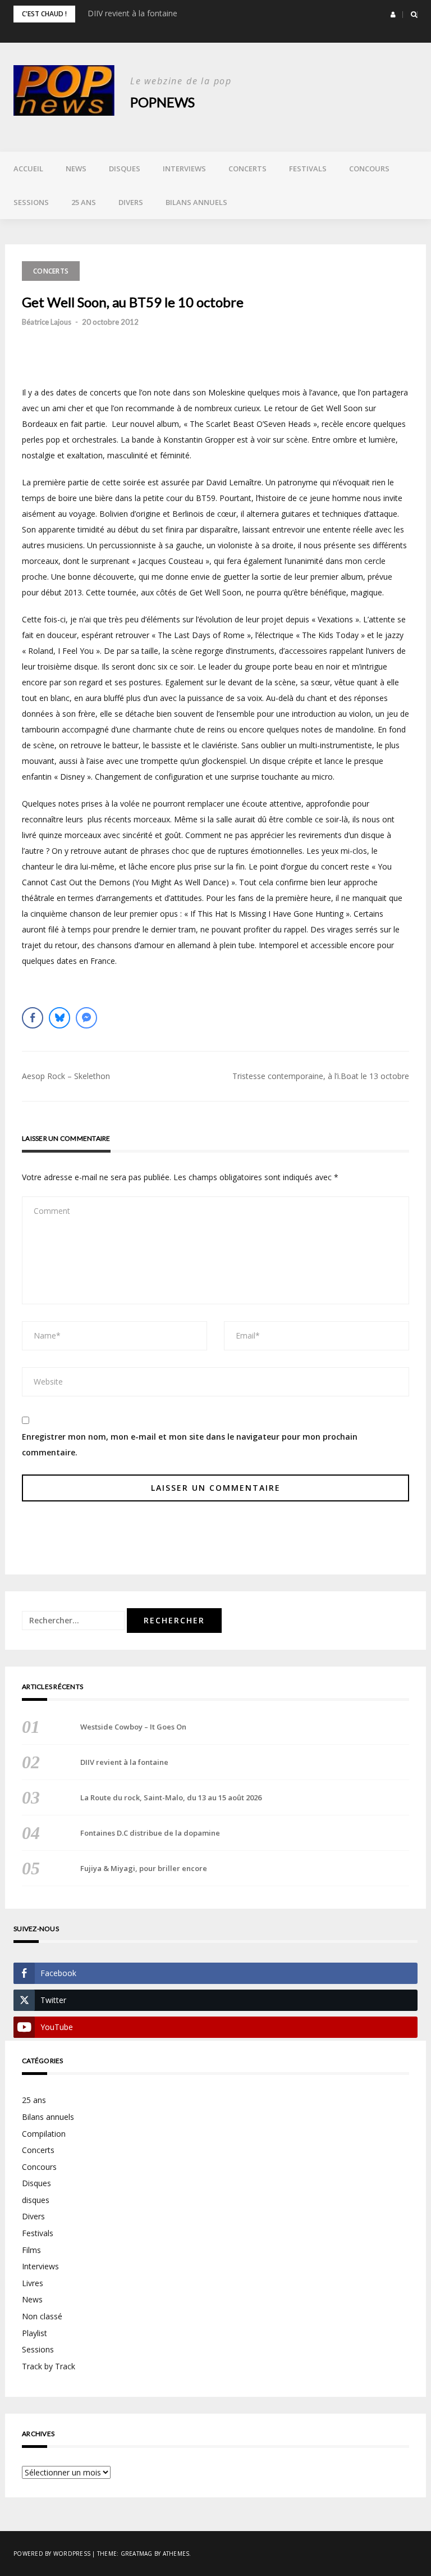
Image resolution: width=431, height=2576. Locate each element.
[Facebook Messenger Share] (86, 1018)
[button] (393, 15)
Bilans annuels (196, 202)
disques (36, 2200)
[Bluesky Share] (59, 1018)
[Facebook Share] (33, 1018)
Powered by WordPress (52, 2554)
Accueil (28, 169)
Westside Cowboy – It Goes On (133, 1727)
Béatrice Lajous (47, 322)
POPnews (162, 102)
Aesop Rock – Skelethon (66, 1076)
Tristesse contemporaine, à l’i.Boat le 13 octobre (321, 1076)
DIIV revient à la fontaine (132, 13)
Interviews (184, 169)
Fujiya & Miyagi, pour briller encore (144, 1868)
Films (31, 2250)
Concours (369, 169)
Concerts (247, 169)
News (76, 169)
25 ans (84, 202)
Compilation (44, 2134)
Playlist (35, 2333)
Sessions (31, 202)
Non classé (42, 2316)
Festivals (308, 169)
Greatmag (137, 2554)
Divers (131, 202)
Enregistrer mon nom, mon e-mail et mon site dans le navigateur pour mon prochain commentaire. (190, 1444)
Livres (33, 2283)
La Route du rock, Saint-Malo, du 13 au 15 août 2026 (171, 1797)
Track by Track (49, 2366)
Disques (125, 169)
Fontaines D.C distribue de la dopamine (150, 1833)
